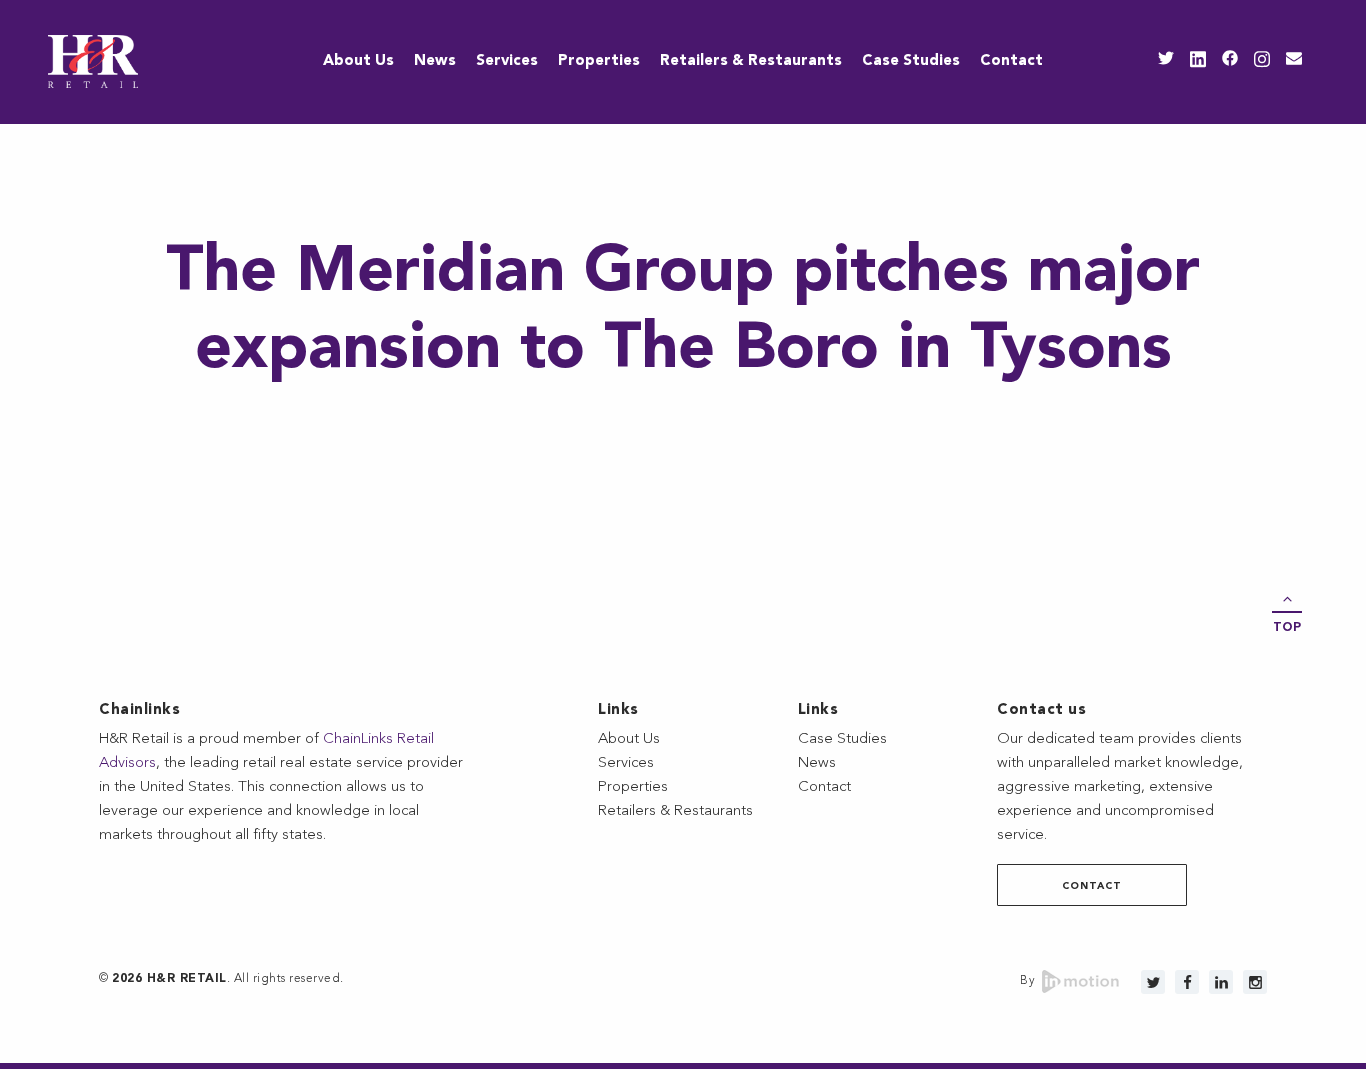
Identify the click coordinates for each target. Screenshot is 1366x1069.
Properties (599, 61)
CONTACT (1092, 886)
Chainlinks (139, 710)
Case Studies (911, 61)
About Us (358, 61)
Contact (1011, 61)
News (435, 61)
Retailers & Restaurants (751, 61)
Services (507, 61)
